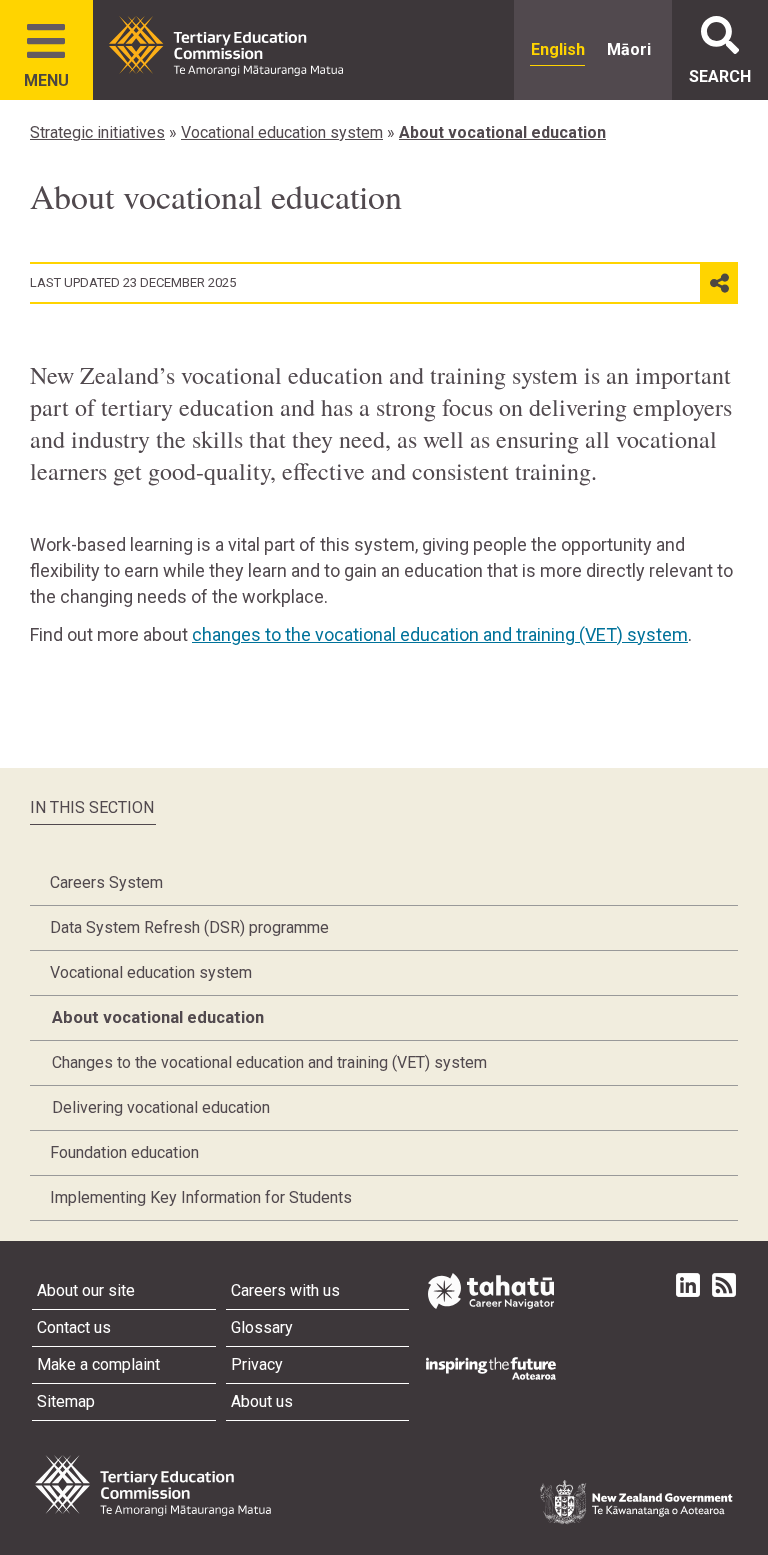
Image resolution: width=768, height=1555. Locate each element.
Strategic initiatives (97, 132)
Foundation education (124, 1152)
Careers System (106, 882)
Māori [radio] (629, 49)
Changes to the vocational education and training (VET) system (269, 1062)
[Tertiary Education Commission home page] (226, 46)
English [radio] (558, 49)
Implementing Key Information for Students (201, 1197)
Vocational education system (282, 132)
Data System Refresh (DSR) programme (189, 927)
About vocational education (502, 132)
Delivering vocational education (161, 1107)
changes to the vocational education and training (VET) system (440, 634)
